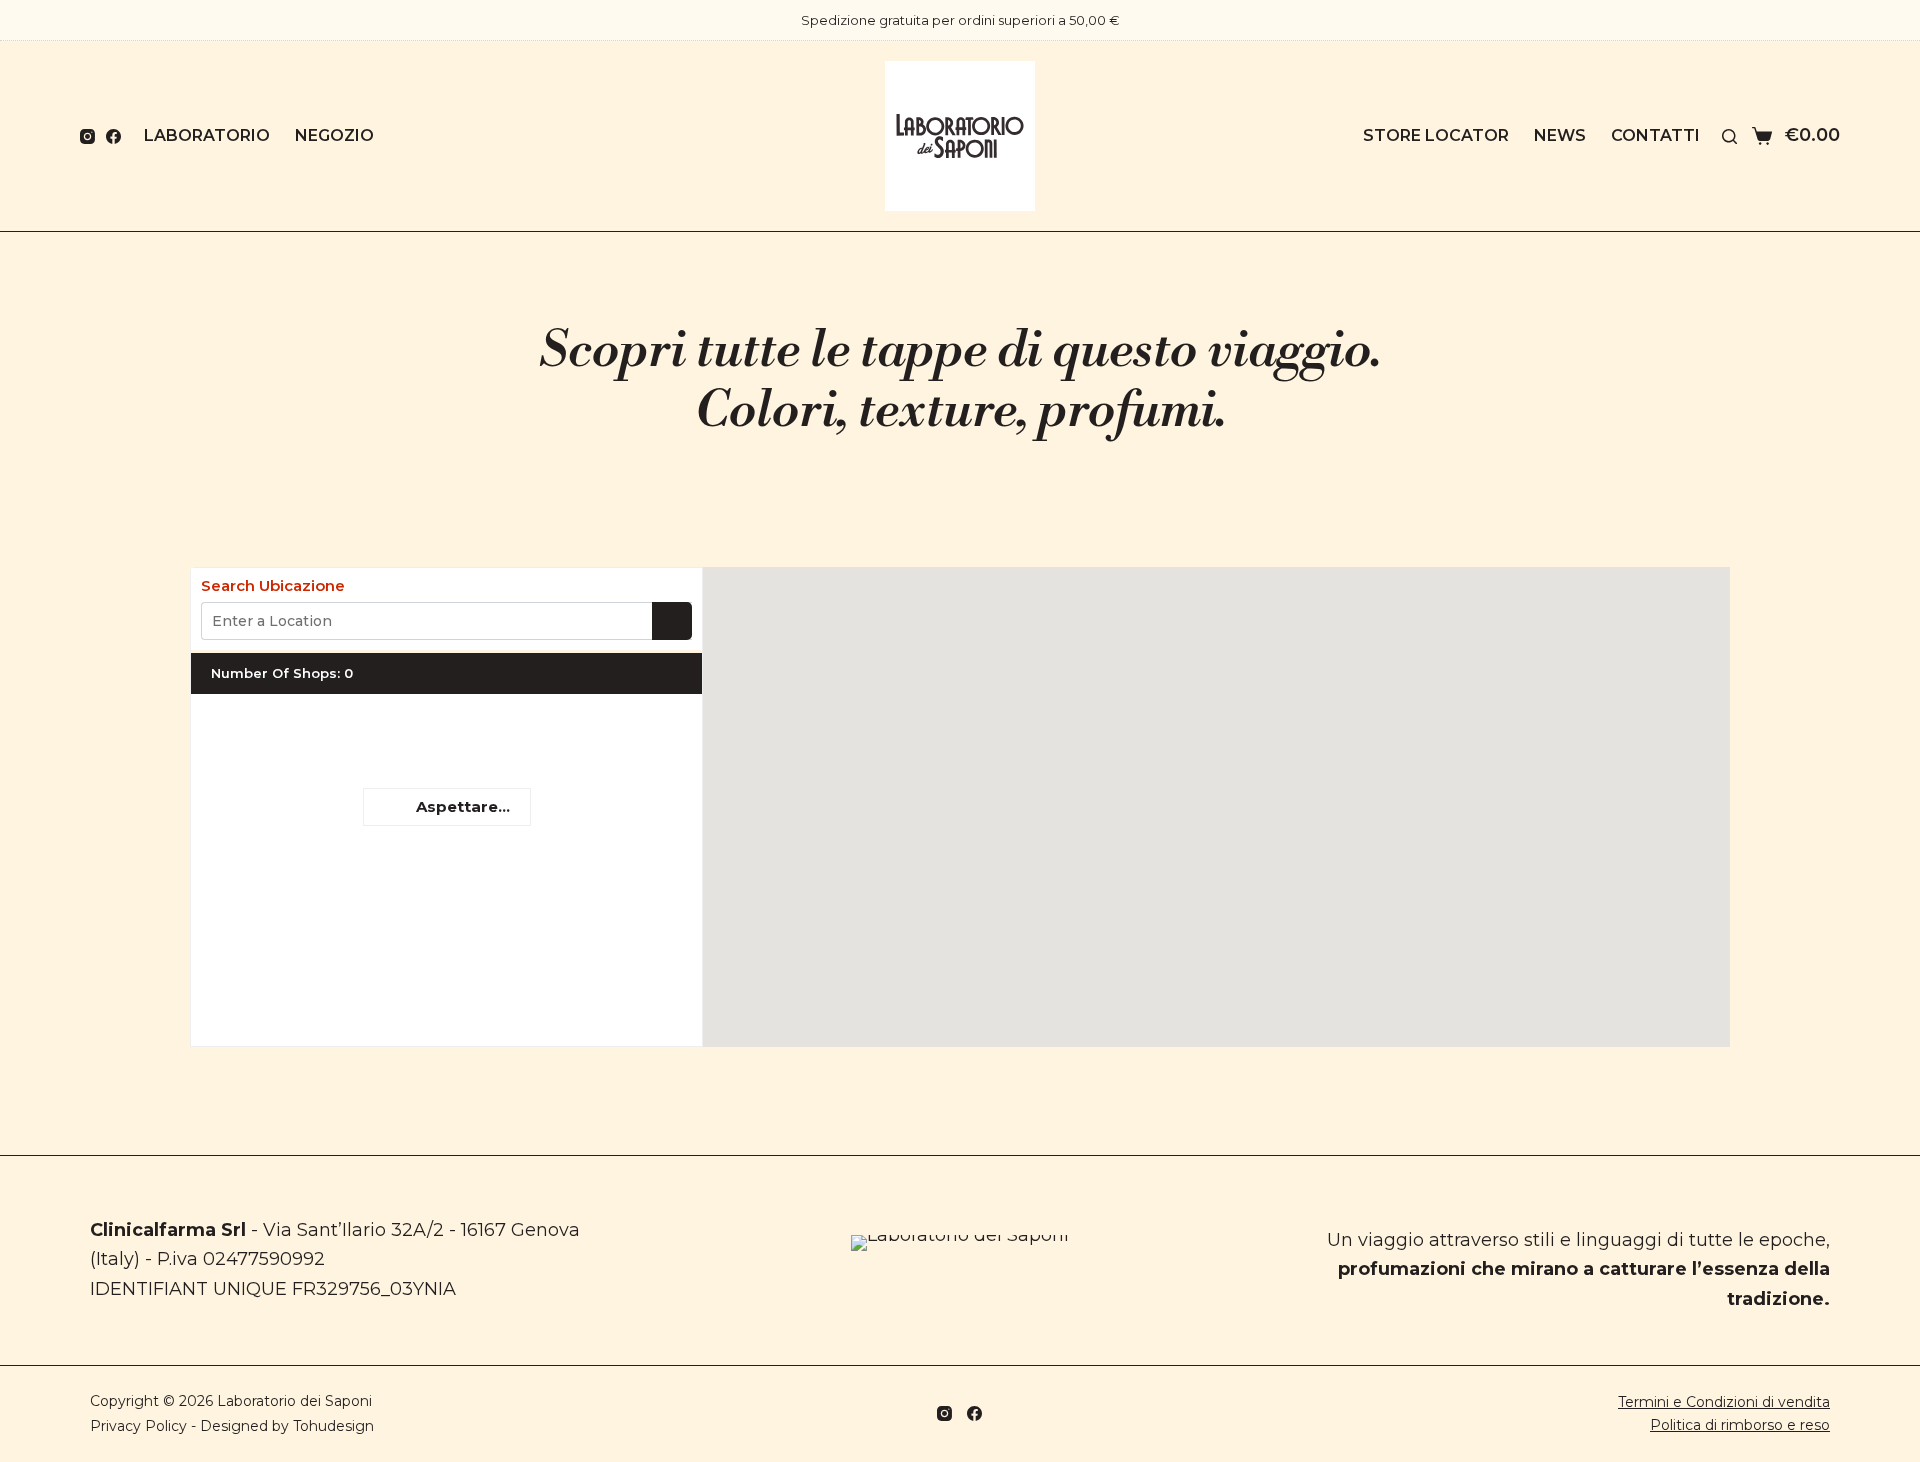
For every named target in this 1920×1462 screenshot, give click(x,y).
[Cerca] (1729, 136)
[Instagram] (87, 136)
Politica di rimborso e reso (1740, 1425)
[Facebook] (113, 136)
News (1560, 135)
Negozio (334, 135)
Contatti (1655, 135)
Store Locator (1436, 135)
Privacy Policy (138, 1426)
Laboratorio (207, 135)
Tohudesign (333, 1426)
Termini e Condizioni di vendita (1724, 1402)
